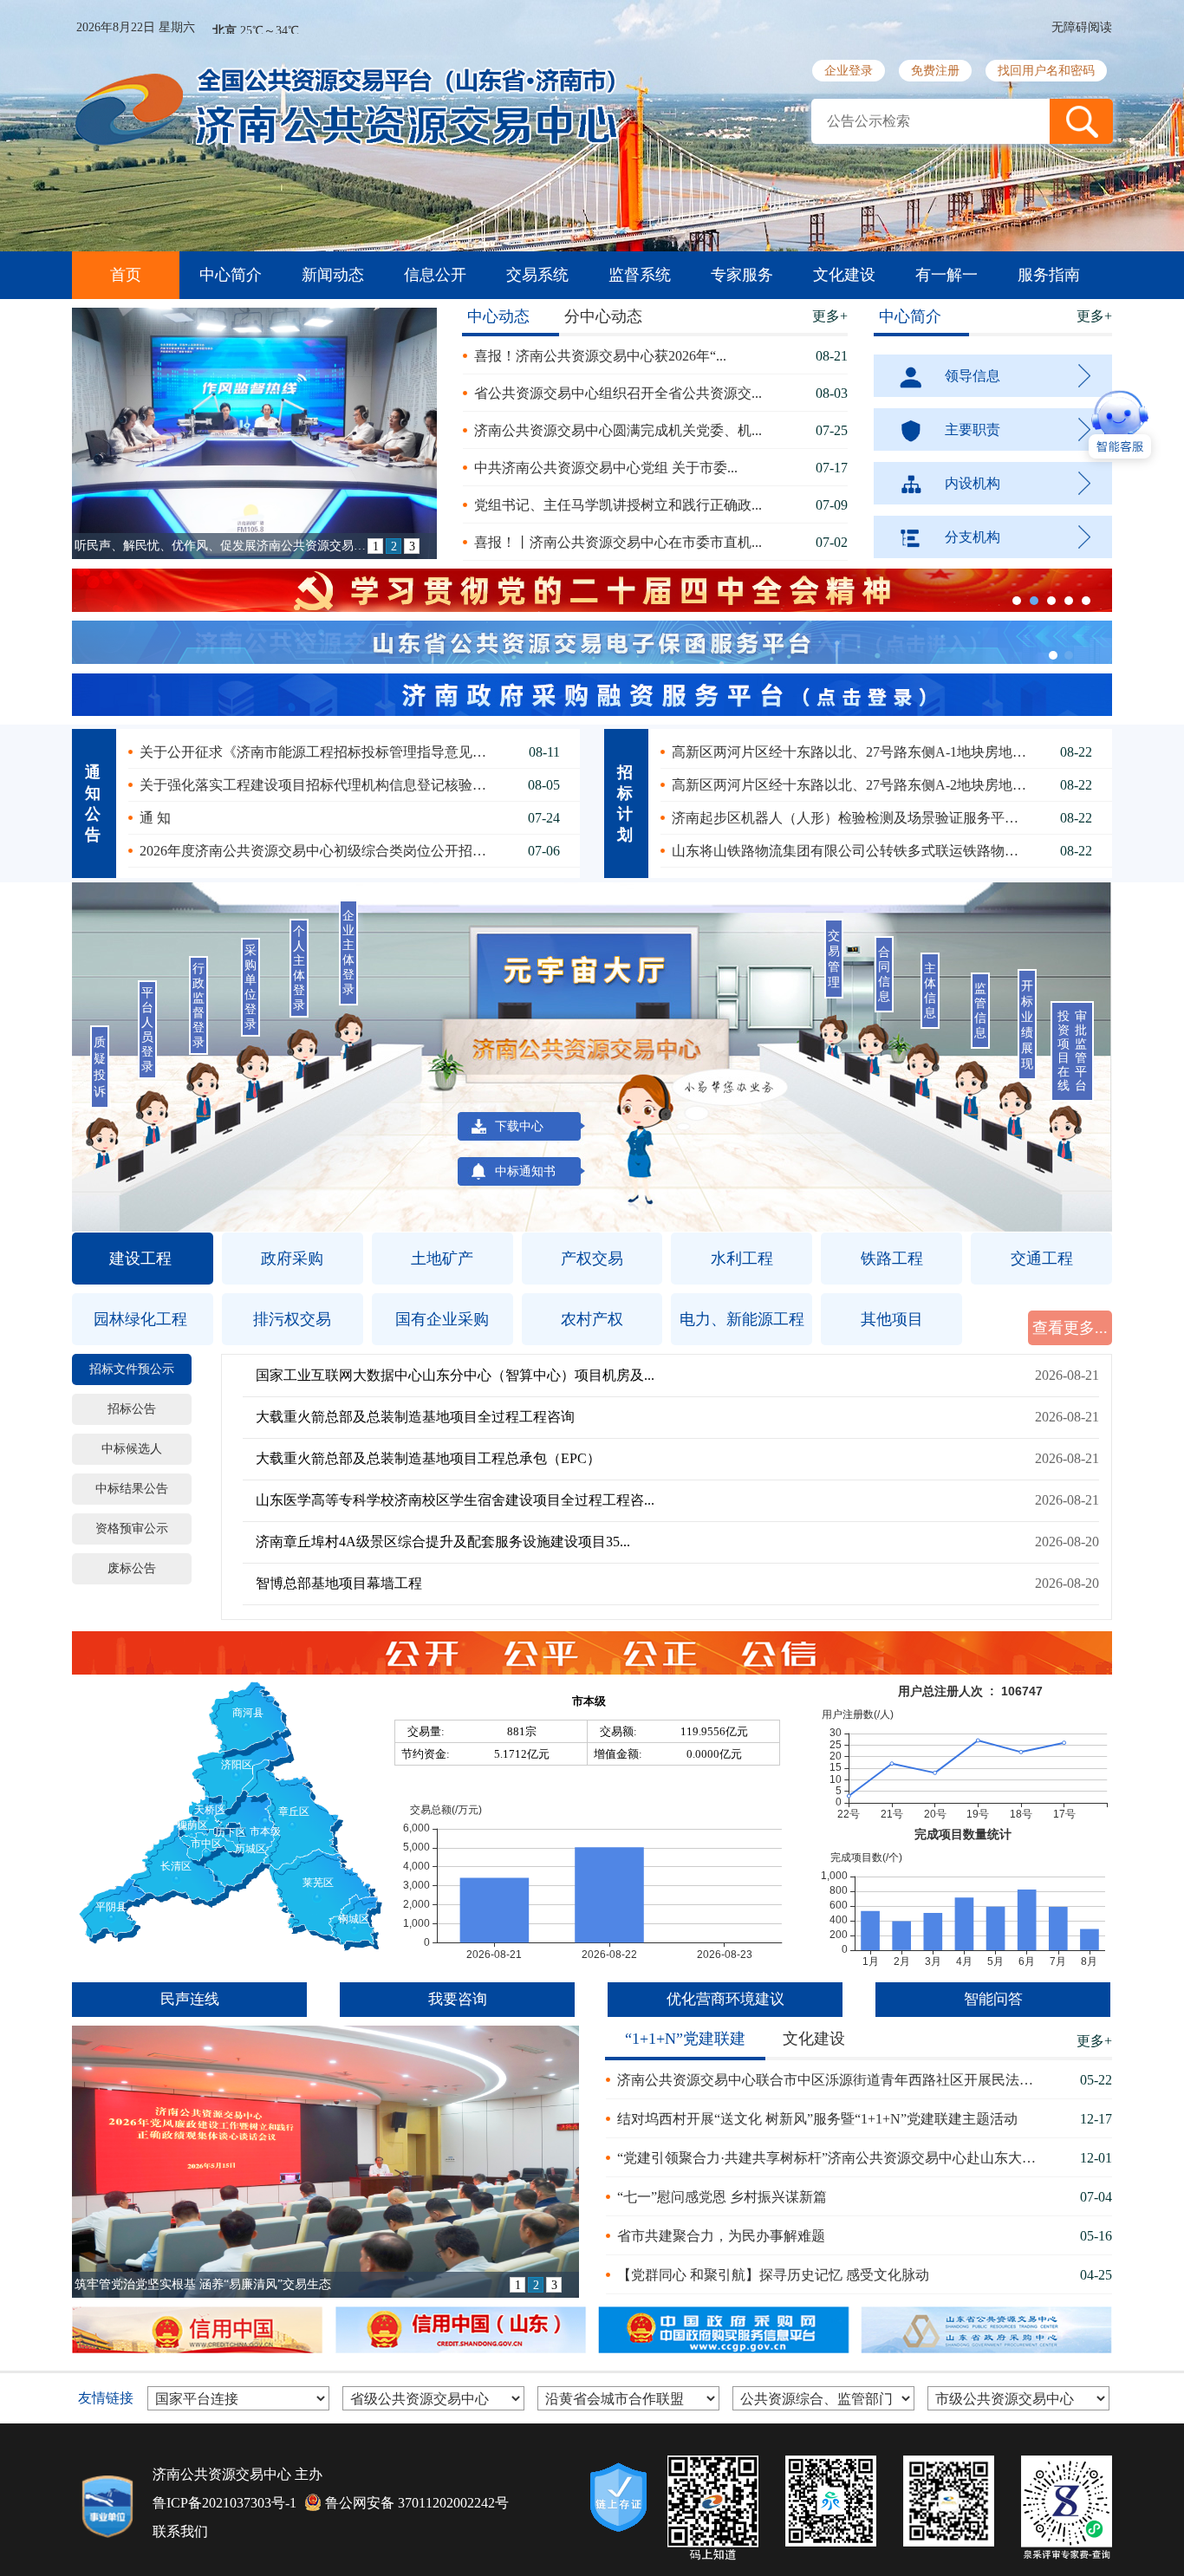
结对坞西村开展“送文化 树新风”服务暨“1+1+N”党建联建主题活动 (817, 2119)
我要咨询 (458, 1999)
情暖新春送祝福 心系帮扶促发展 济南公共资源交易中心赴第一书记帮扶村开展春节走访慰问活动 (292, 2284)
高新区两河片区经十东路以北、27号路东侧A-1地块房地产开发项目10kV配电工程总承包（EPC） (852, 752)
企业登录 (849, 71)
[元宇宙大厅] (585, 975)
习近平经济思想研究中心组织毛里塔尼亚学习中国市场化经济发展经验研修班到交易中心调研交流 (221, 546)
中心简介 (231, 275)
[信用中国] (197, 2330)
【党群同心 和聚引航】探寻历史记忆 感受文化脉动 (773, 2275)
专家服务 (742, 275)
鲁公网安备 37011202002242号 (417, 2503)
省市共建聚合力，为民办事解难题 (721, 2236)
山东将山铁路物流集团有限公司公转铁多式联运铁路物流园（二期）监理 (852, 851)
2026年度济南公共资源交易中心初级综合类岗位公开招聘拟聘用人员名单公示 (319, 851)
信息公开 (435, 275)
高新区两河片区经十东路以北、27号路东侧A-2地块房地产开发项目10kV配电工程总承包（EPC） (852, 785)
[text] (930, 121)
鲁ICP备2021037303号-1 (224, 2503)
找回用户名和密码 (1046, 71)
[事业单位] (107, 2507)
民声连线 (190, 1999)
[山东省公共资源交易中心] (985, 2330)
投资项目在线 (1064, 1051)
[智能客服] (697, 1141)
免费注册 (935, 71)
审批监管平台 (1081, 1051)
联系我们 (180, 2531)
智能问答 (993, 1999)
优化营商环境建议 (725, 1999)
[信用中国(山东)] (459, 2330)
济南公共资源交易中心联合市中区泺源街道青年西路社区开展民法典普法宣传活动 (832, 2080)
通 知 (155, 818)
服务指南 (1049, 275)
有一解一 (947, 275)
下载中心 (519, 1126)
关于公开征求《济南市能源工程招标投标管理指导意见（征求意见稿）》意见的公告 (319, 752)
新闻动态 (333, 275)
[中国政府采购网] (722, 2330)
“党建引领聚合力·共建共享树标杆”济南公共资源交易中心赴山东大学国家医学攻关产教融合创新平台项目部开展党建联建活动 (832, 2158)
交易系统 (537, 275)
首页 (126, 275)
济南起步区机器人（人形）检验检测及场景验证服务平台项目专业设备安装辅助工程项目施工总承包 (852, 818)
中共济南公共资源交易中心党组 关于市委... (606, 468)
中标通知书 (525, 1171)
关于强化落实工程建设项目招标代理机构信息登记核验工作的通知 (319, 785)
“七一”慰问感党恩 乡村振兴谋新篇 (722, 2197)
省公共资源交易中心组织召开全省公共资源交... (618, 393)
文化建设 (844, 275)
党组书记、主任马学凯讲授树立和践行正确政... (618, 505)
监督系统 (640, 275)
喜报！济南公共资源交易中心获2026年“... (600, 356)
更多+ (830, 316)
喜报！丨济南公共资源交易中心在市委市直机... (618, 542)
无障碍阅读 (1082, 27)
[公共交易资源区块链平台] (618, 2497)
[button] (1081, 121)
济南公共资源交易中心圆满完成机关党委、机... (618, 430)
